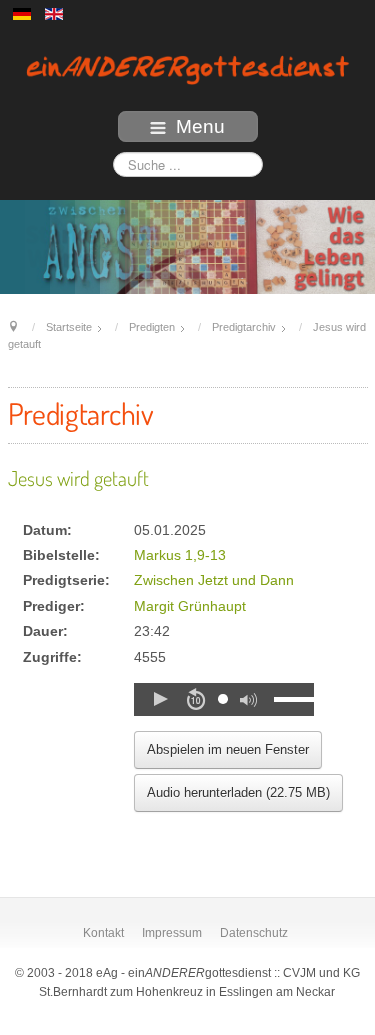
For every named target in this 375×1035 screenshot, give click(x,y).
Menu (200, 126)
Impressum (172, 933)
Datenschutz (254, 933)
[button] (160, 699)
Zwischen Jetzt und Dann (214, 580)
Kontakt (103, 933)
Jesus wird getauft (78, 478)
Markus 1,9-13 (180, 555)
